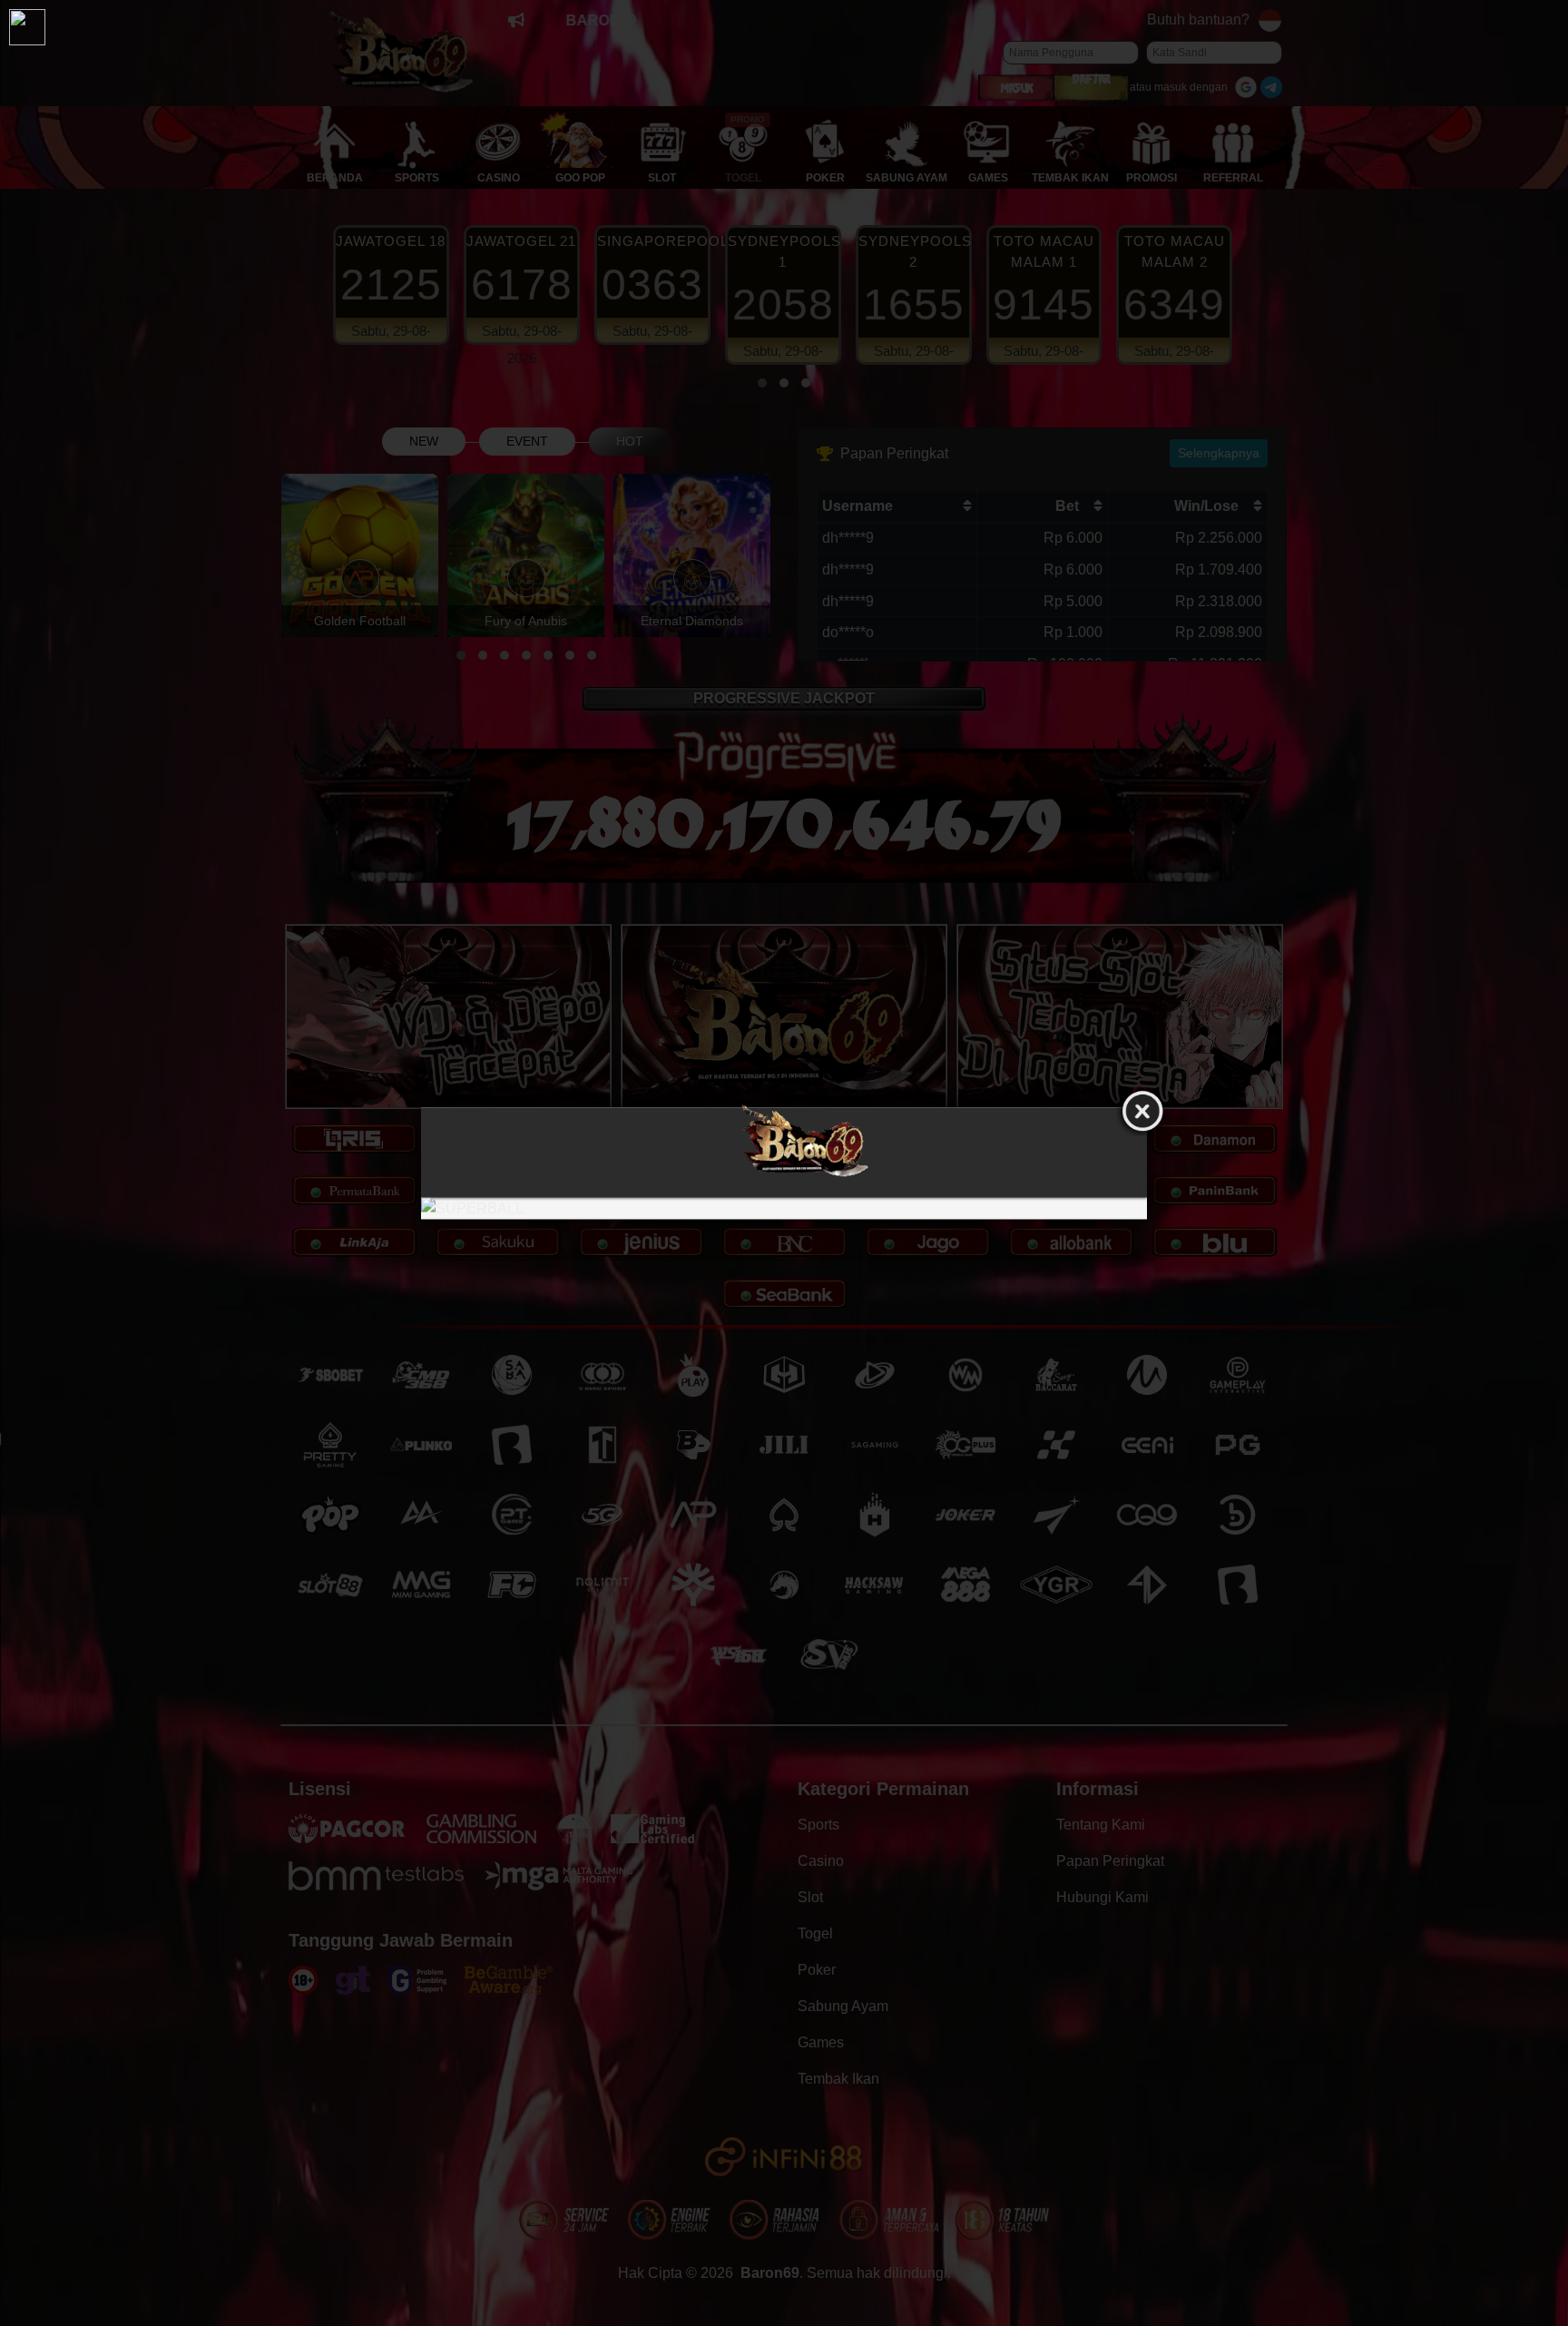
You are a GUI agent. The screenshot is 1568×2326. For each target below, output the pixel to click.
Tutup (1142, 1112)
